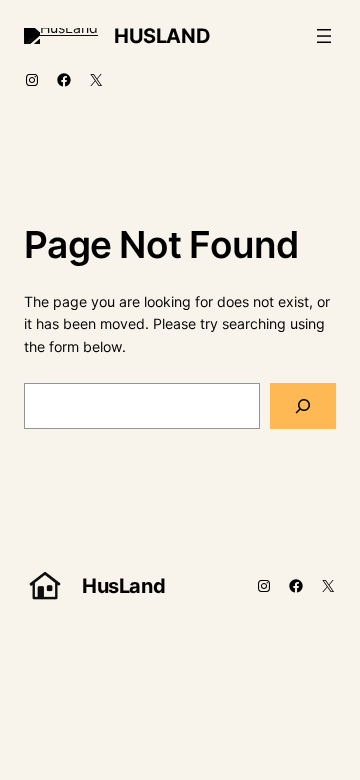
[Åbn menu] (324, 36)
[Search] (303, 406)
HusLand (162, 36)
